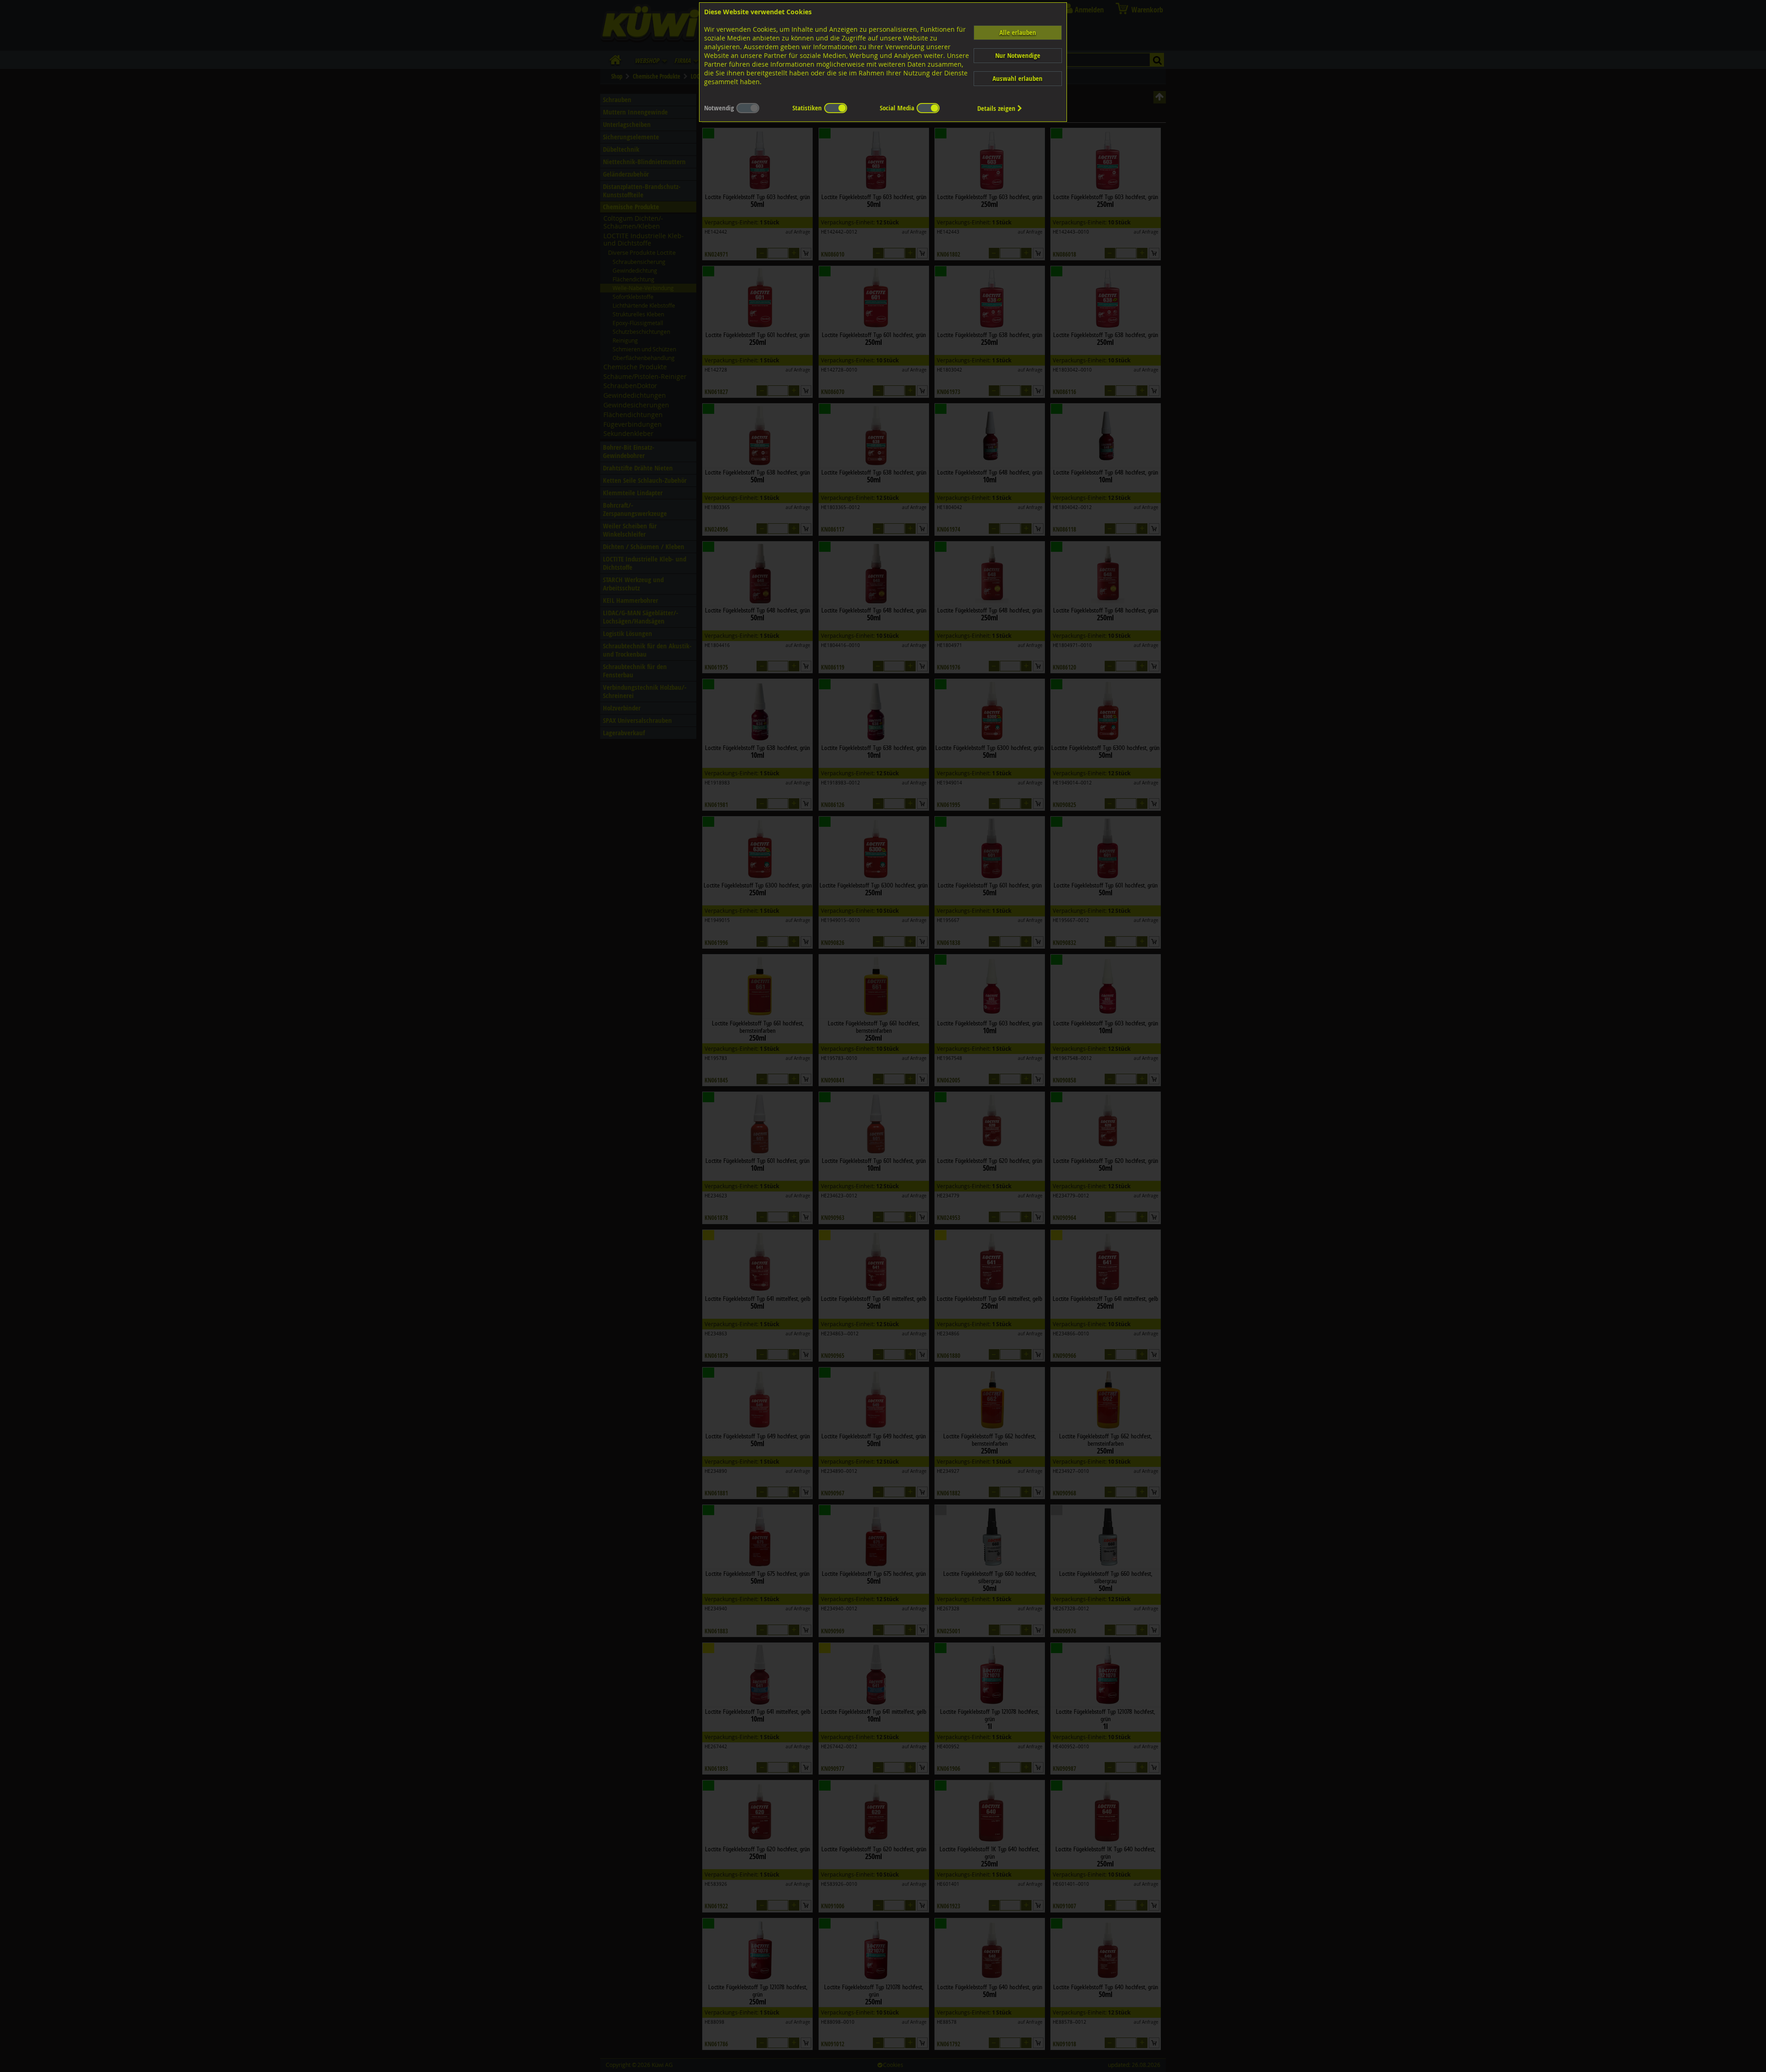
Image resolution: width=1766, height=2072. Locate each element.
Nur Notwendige (1018, 55)
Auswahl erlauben (1018, 78)
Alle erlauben (1018, 32)
